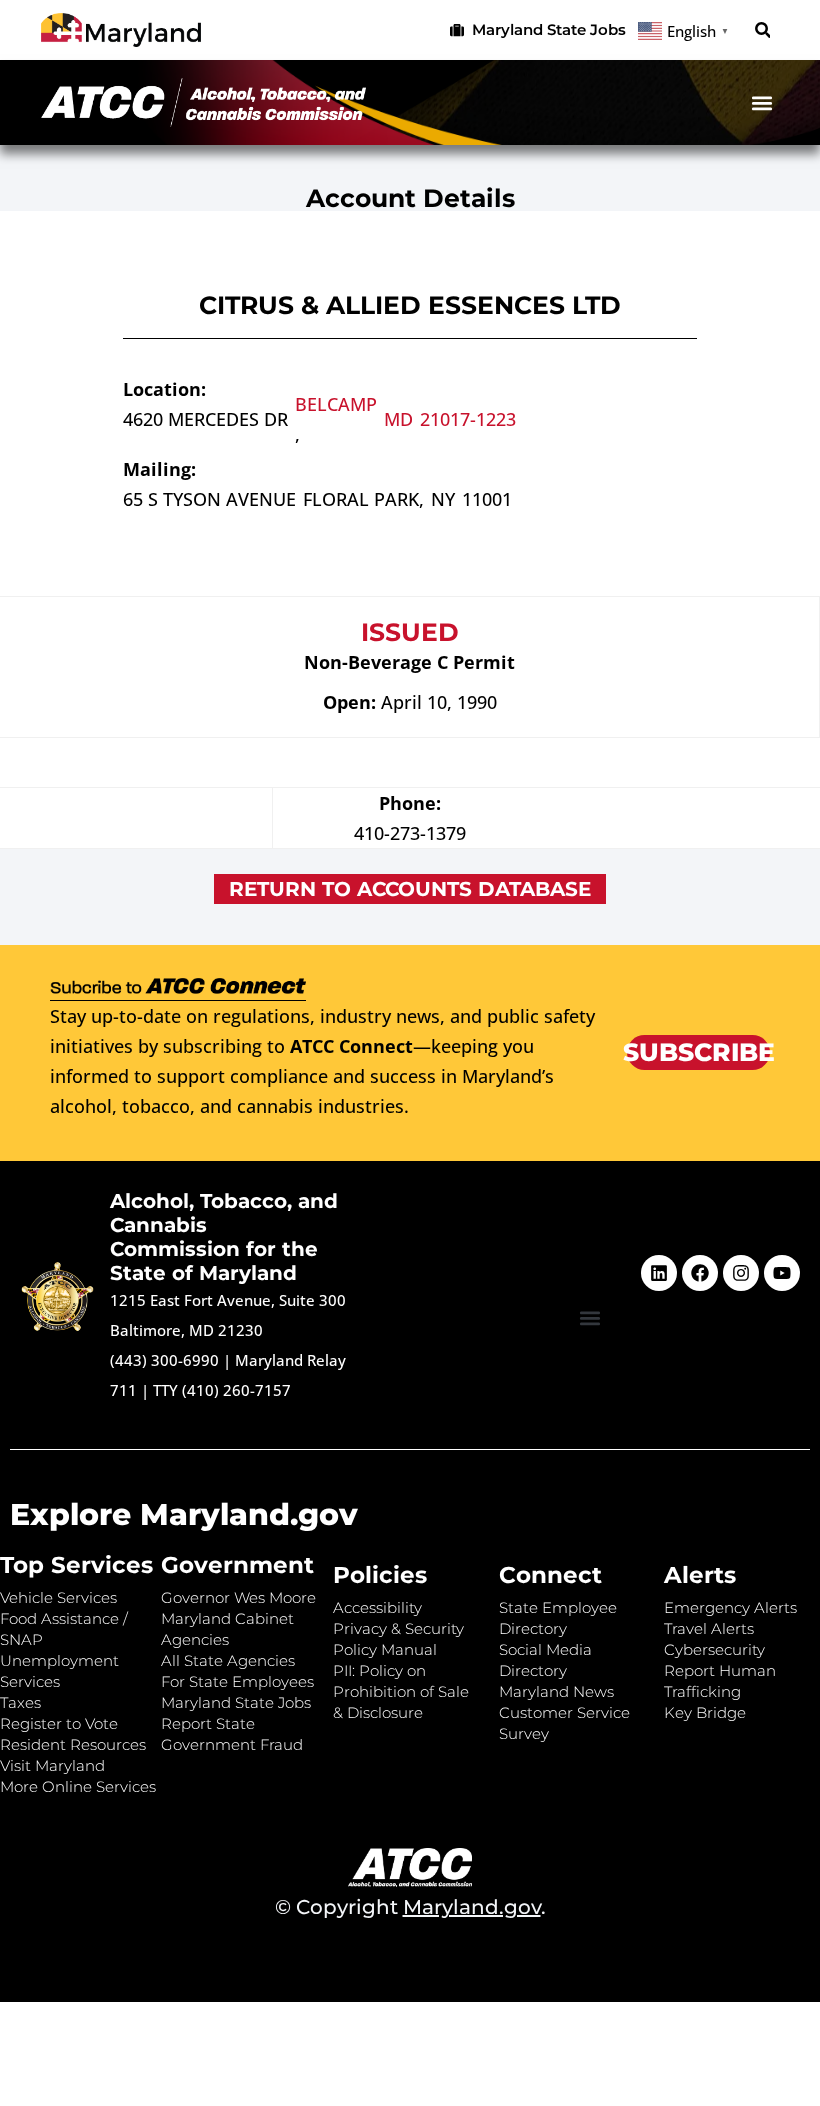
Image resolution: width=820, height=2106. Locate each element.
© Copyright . (410, 1907)
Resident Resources (73, 1744)
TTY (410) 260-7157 (222, 1390)
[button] (762, 30)
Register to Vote (59, 1723)
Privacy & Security (398, 1628)
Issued (410, 632)
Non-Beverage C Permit (409, 662)
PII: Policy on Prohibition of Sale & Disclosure (401, 1691)
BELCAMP (336, 404)
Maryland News (556, 1691)
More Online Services (78, 1786)
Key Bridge (705, 1712)
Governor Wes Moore (238, 1597)
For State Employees (237, 1681)
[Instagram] (741, 1273)
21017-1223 (468, 419)
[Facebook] (700, 1273)
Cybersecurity (714, 1649)
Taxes (20, 1702)
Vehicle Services (58, 1597)
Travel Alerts (709, 1628)
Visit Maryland (52, 1765)
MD (398, 419)
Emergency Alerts (730, 1607)
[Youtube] (782, 1273)
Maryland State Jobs (236, 1702)
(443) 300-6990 (164, 1360)
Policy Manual (385, 1649)
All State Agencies (228, 1660)
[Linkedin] (659, 1273)
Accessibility (377, 1607)
